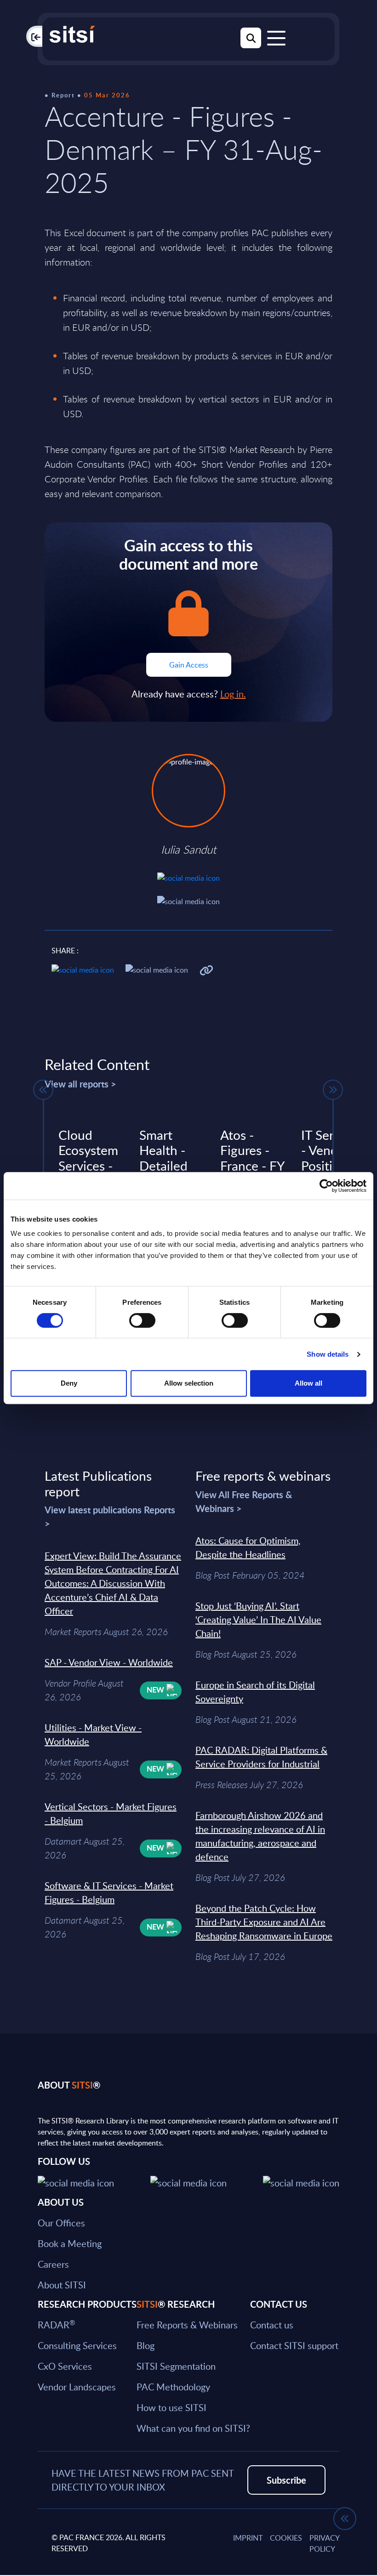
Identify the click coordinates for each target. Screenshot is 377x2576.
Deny (69, 1383)
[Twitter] (76, 2182)
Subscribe (286, 2480)
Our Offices (61, 2223)
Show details (328, 1354)
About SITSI (62, 2285)
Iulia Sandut (188, 849)
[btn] (43, 1090)
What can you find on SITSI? (193, 2428)
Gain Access (189, 665)
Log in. (233, 694)
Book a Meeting (70, 2243)
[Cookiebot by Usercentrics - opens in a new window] (326, 1186)
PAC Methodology (173, 2387)
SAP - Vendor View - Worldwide (109, 1662)
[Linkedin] (188, 2182)
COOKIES (286, 2538)
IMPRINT (248, 2538)
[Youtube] (301, 2182)
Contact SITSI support (294, 2345)
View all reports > (80, 1084)
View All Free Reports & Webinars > (244, 1501)
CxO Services (65, 2366)
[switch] (142, 1320)
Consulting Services (77, 2345)
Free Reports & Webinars (187, 2325)
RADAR (56, 2325)
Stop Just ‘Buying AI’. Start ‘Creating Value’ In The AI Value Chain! (258, 1619)
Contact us (272, 2325)
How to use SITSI (171, 2407)
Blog (146, 2345)
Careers (53, 2264)
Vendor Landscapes (77, 2387)
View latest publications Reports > (110, 1517)
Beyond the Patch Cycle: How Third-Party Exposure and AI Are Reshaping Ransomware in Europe (264, 1922)
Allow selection (189, 1383)
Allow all (308, 1383)
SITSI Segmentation (176, 2366)
